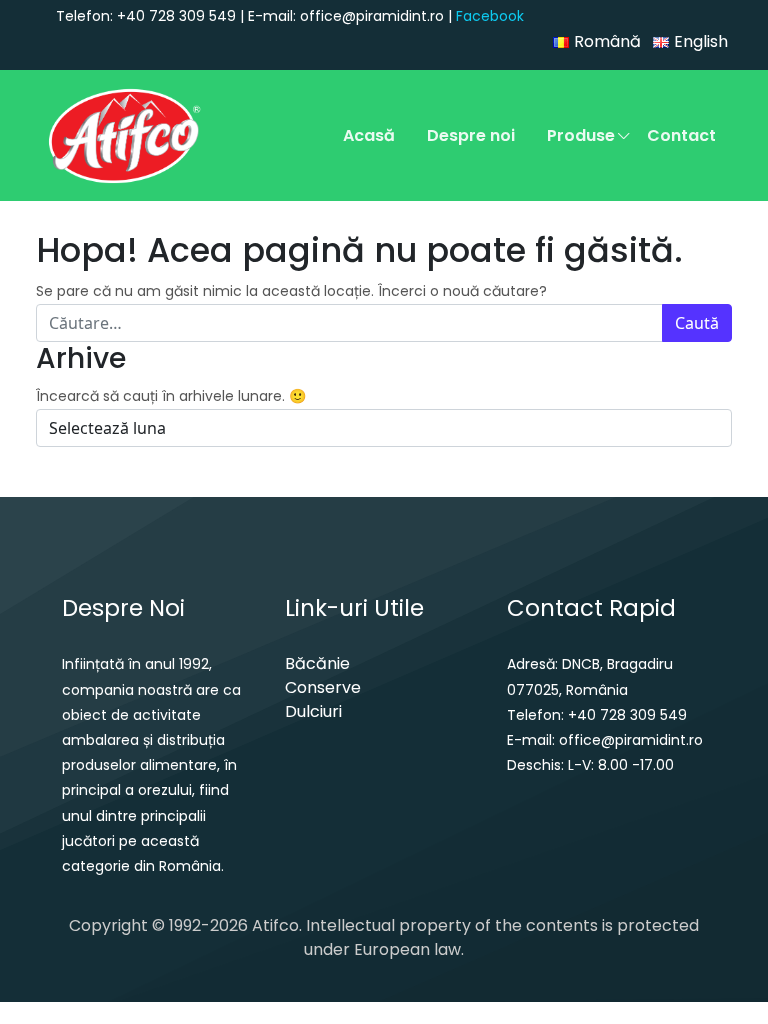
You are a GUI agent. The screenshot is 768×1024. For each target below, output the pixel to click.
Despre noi (471, 135)
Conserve (323, 687)
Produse (581, 135)
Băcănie (317, 663)
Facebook (490, 16)
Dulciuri (313, 711)
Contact (681, 135)
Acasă (369, 135)
